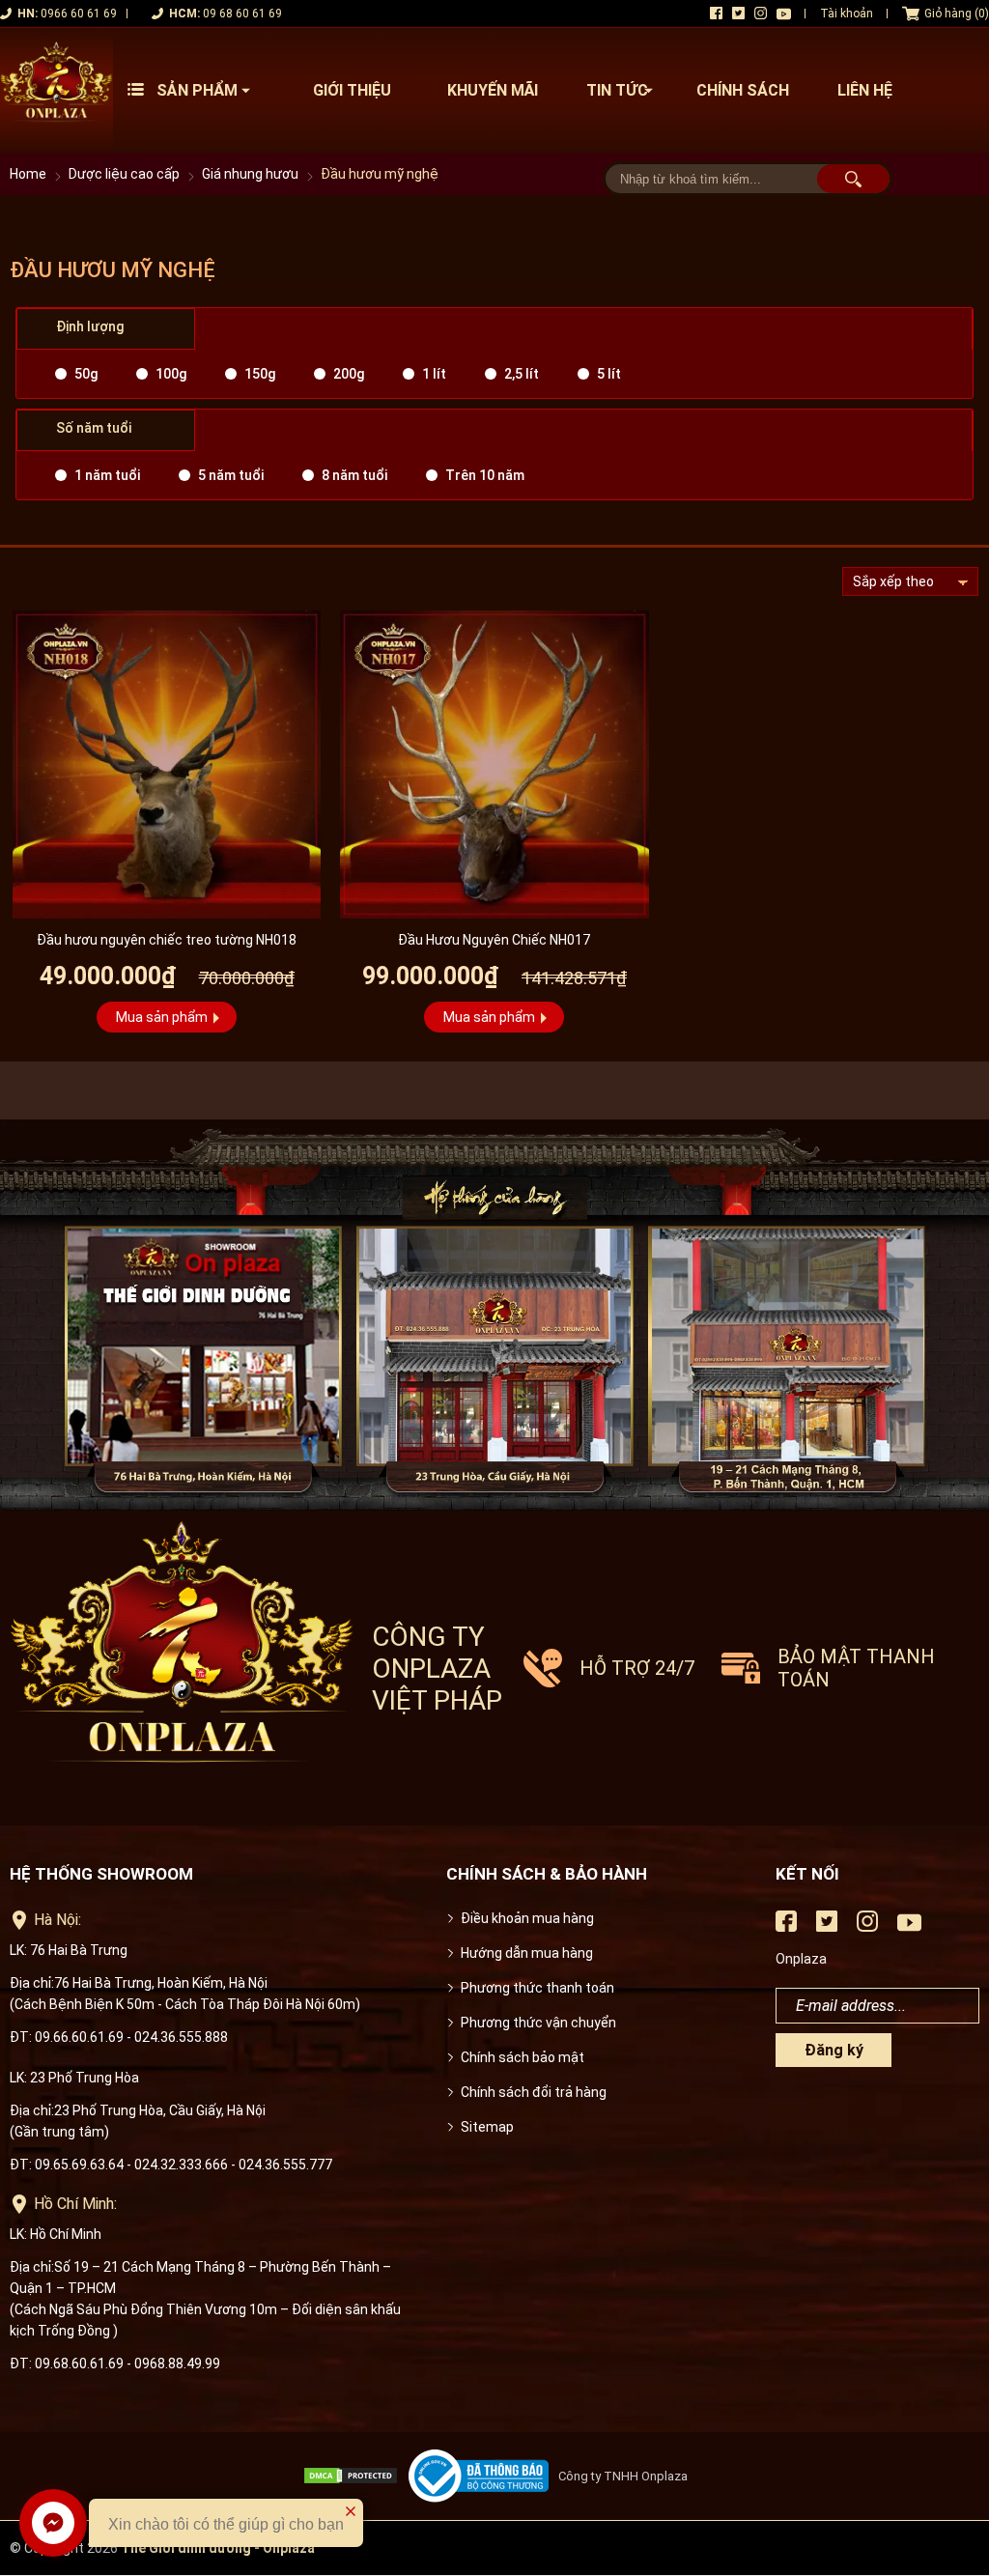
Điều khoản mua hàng (527, 1918)
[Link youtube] (784, 14)
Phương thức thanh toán (537, 1988)
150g (260, 374)
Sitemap (487, 2127)
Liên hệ (865, 90)
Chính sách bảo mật (523, 2057)
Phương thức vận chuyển (538, 2023)
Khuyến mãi (493, 90)
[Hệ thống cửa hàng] (494, 1316)
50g (86, 374)
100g (171, 374)
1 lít (434, 374)
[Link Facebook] (716, 13)
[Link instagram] (761, 13)
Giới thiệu (352, 90)
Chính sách (743, 90)
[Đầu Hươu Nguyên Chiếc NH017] (494, 764)
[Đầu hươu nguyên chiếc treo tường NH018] (167, 764)
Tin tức (617, 90)
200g (349, 374)
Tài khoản (847, 14)
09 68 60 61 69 (242, 14)
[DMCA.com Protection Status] (355, 2476)
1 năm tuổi (107, 475)
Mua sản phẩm (162, 1017)
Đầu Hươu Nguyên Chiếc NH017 (494, 940)
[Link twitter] (738, 13)
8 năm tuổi (354, 475)
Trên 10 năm (485, 475)
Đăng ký (834, 2050)
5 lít (609, 374)
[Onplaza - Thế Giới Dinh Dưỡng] (57, 90)
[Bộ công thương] (483, 2476)
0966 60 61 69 (79, 14)
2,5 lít (522, 374)
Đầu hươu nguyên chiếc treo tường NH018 (167, 940)
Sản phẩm (197, 90)
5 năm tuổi (231, 475)
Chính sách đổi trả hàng (534, 2092)
